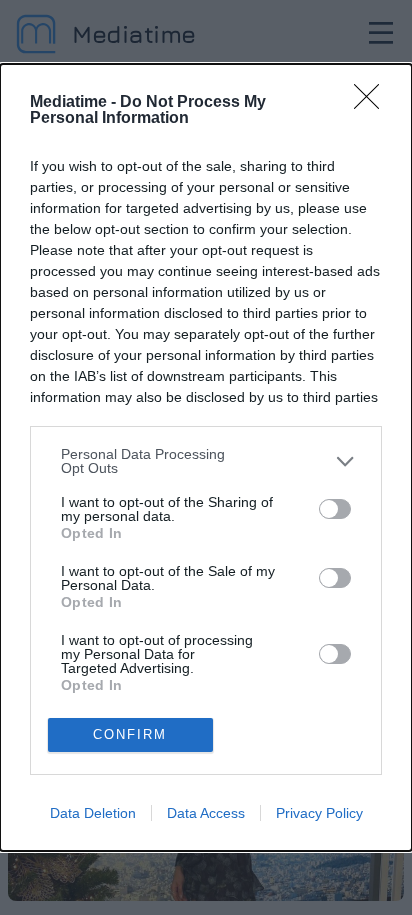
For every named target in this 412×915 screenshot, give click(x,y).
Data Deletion (93, 813)
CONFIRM (130, 734)
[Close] (373, 103)
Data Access (206, 813)
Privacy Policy (319, 813)
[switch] (335, 509)
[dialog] (206, 457)
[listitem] (206, 461)
